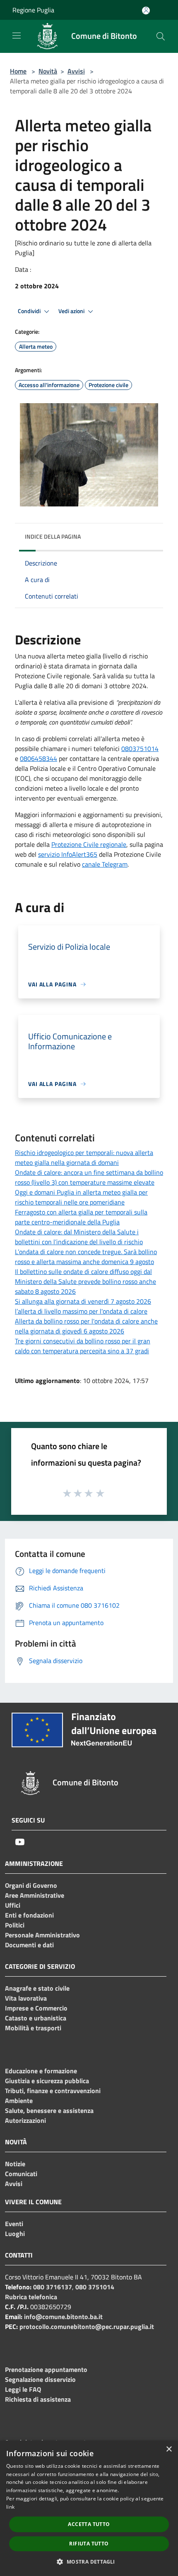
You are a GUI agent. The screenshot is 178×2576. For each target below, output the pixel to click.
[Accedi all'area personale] (146, 11)
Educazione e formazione (41, 2071)
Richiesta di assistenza (38, 2399)
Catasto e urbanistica (36, 2018)
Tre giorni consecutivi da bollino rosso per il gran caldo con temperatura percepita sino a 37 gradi (83, 1346)
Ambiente (19, 2101)
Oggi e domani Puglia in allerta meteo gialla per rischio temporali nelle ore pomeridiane (81, 1197)
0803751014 (140, 749)
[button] (89, 2562)
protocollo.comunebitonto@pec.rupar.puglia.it (87, 2326)
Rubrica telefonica (31, 2297)
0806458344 (38, 758)
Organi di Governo (31, 1885)
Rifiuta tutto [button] (89, 2544)
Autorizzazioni (25, 2120)
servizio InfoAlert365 (68, 854)
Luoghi (15, 2234)
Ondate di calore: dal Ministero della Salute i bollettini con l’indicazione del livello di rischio (79, 1237)
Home (18, 71)
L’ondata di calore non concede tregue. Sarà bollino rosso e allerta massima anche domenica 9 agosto (86, 1257)
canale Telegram (105, 864)
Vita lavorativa (26, 1998)
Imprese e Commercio (36, 2008)
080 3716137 (53, 2287)
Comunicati (21, 2174)
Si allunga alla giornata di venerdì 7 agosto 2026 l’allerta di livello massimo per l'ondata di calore (83, 1306)
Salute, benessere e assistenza (49, 2110)
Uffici (13, 1905)
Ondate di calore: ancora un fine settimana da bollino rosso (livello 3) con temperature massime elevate (89, 1177)
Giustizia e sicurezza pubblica (47, 2081)
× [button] (169, 2449)
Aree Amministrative (35, 1895)
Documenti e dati (29, 1945)
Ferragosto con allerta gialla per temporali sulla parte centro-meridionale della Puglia (81, 1217)
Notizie (15, 2164)
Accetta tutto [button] (89, 2524)
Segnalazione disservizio (40, 2379)
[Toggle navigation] (17, 36)
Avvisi (76, 71)
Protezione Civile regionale (89, 844)
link (10, 2507)
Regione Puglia (33, 10)
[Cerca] (161, 36)
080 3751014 (95, 2287)
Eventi (14, 2224)
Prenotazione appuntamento (46, 2369)
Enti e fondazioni (29, 1915)
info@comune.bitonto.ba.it (63, 2317)
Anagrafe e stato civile (37, 1988)
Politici (15, 1925)
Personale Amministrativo (42, 1935)
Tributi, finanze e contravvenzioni (53, 2091)
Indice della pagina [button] (53, 536)
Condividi (30, 311)
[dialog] (89, 2508)
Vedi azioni (72, 311)
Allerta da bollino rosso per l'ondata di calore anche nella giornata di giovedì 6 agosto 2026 (86, 1326)
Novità (48, 71)
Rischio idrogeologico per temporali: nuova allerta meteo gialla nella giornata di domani (84, 1157)
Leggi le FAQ (23, 2389)
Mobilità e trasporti (33, 2028)
